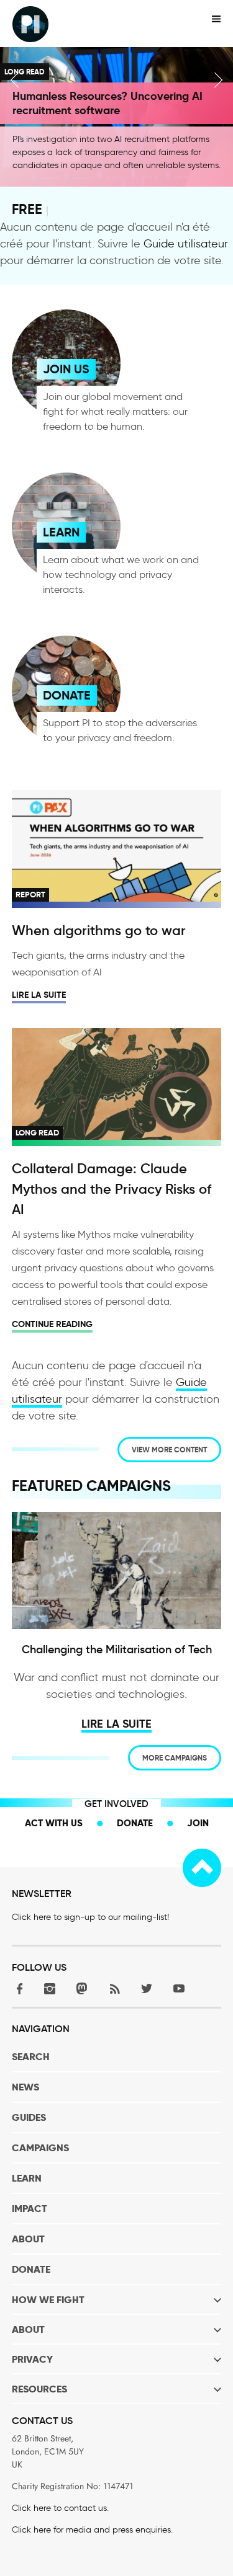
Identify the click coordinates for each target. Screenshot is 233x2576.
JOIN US (66, 369)
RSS (114, 1988)
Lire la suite (39, 995)
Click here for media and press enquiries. (92, 2530)
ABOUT (28, 2239)
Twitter (147, 1988)
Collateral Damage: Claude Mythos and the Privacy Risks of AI (112, 1189)
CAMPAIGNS (40, 2148)
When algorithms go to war (99, 930)
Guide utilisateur (186, 244)
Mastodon (82, 1988)
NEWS (25, 2087)
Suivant (218, 80)
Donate (135, 1823)
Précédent (15, 80)
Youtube (179, 1988)
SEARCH (31, 2057)
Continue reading (52, 1324)
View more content (169, 1450)
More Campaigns (175, 1758)
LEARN (61, 532)
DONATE (67, 695)
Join (198, 1823)
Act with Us (54, 1823)
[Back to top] (202, 1868)
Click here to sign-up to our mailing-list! (90, 1917)
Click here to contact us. (60, 2508)
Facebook (17, 1988)
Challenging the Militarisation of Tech (117, 1650)
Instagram (50, 1988)
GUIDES (29, 2117)
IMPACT (30, 2209)
